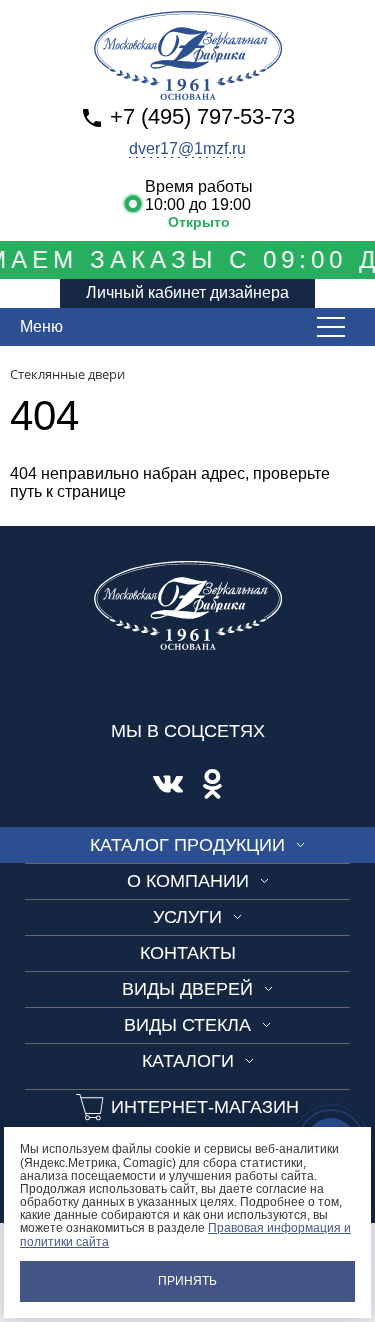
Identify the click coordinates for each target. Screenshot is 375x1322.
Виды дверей (187, 989)
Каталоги (188, 1061)
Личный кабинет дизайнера (187, 292)
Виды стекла (187, 1025)
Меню (41, 326)
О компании (188, 881)
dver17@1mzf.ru (187, 148)
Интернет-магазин (205, 1107)
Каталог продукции (187, 845)
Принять (187, 1281)
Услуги (187, 917)
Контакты (188, 953)
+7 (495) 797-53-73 (202, 116)
